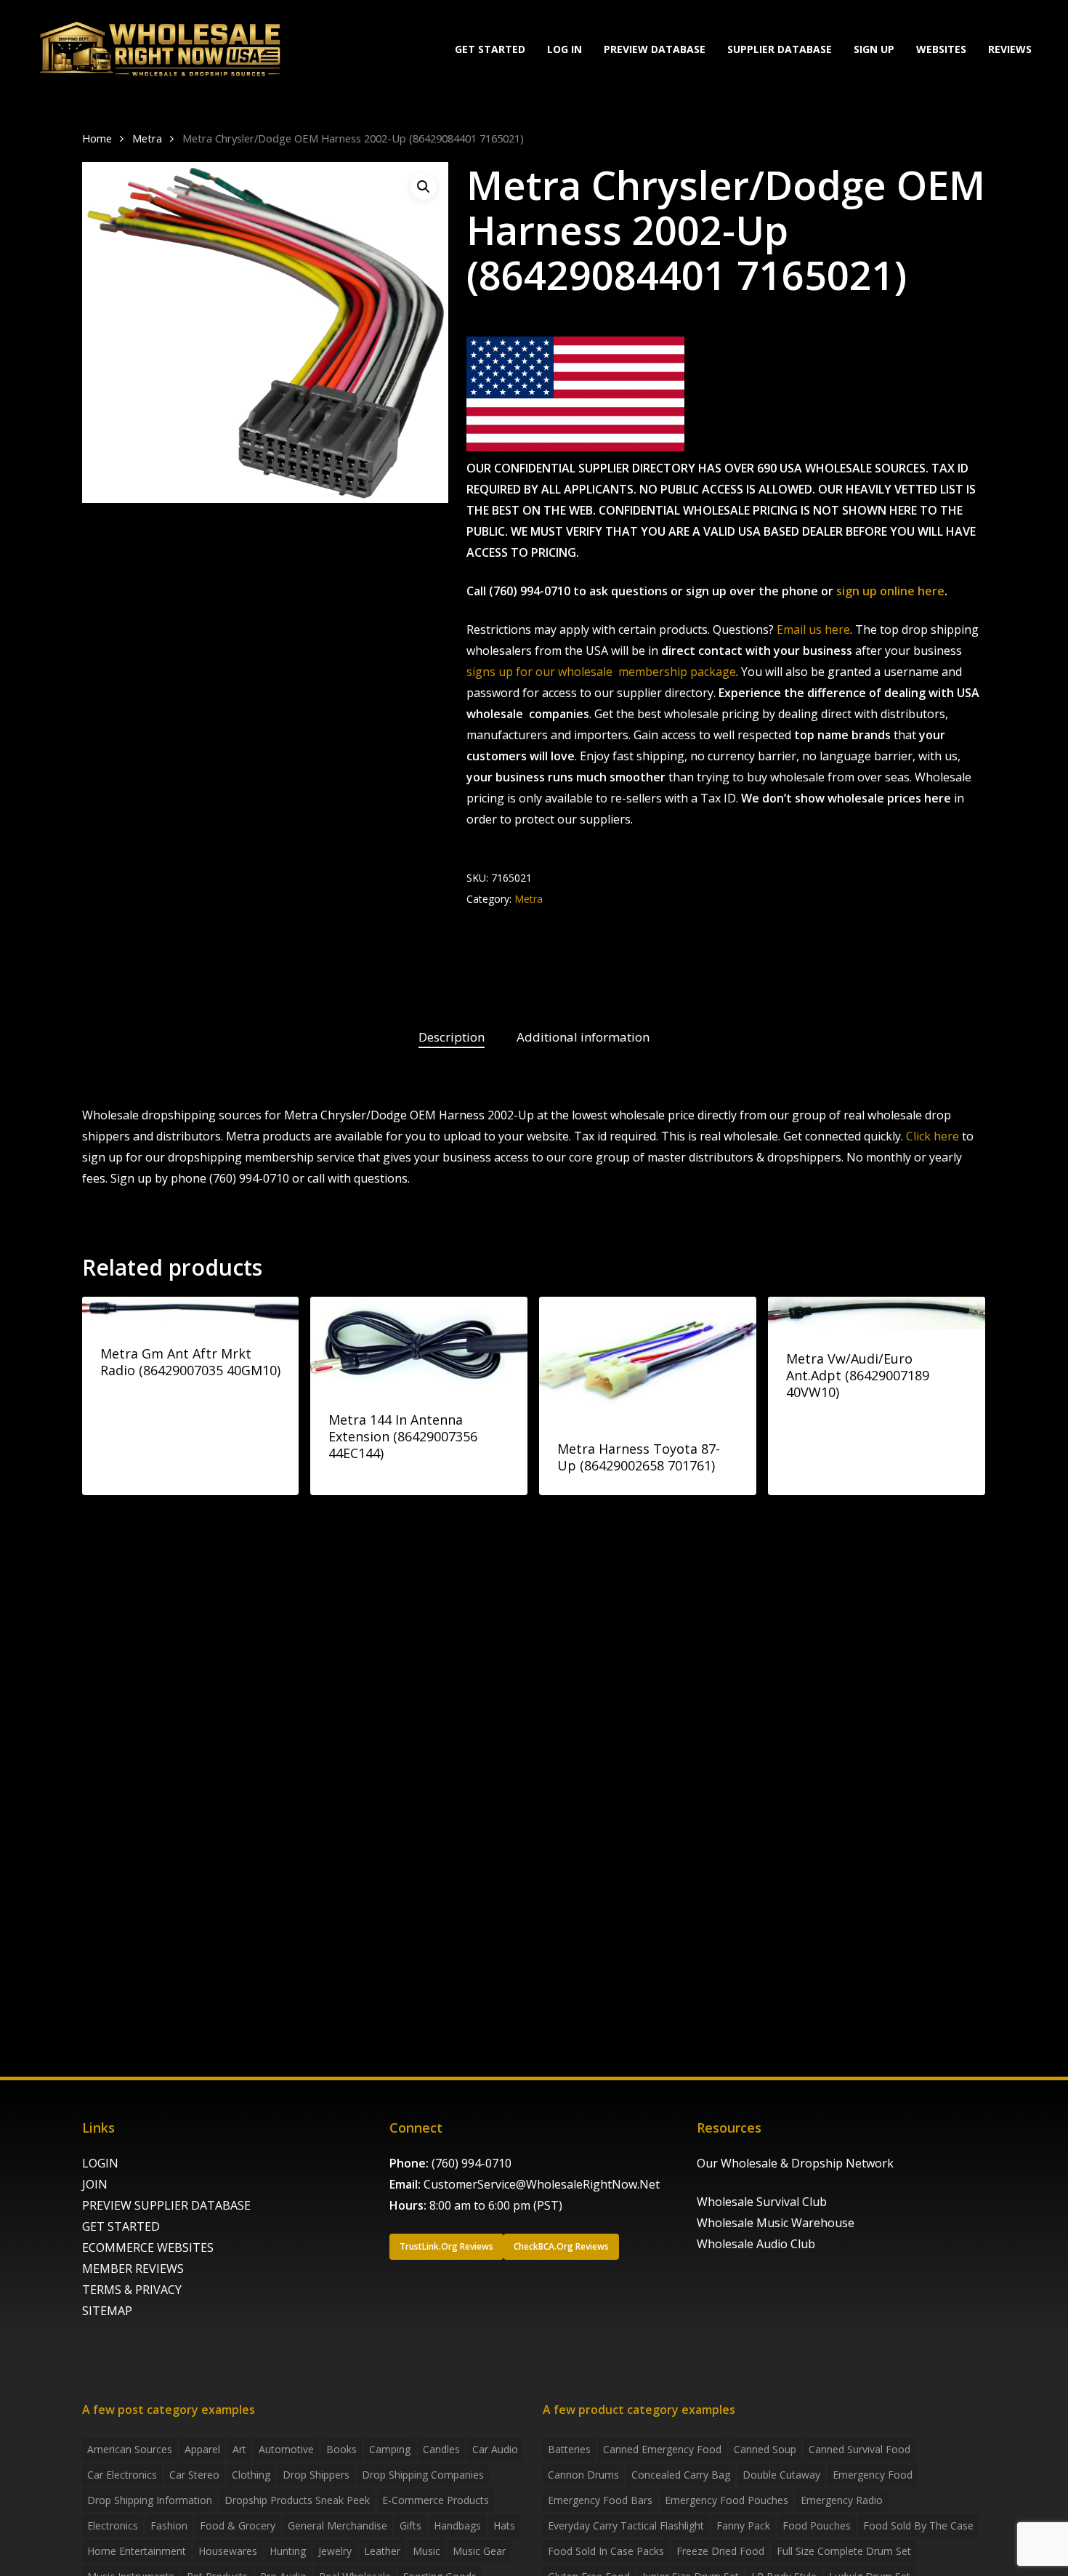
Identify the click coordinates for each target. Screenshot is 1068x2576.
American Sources (130, 2449)
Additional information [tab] (583, 1037)
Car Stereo (194, 2475)
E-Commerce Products (436, 2500)
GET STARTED (121, 2226)
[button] (424, 187)
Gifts (410, 2525)
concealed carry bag (681, 2475)
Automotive (286, 2449)
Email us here (813, 629)
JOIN (95, 2184)
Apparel (202, 2449)
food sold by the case (918, 2525)
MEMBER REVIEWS (133, 2269)
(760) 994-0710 (472, 2163)
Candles (441, 2449)
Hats (504, 2525)
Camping (390, 2449)
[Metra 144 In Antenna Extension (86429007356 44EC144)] (419, 1344)
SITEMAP (107, 2311)
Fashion (169, 2525)
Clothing (251, 2475)
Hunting (288, 2551)
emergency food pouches (727, 2500)
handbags (457, 2525)
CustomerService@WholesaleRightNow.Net (542, 2184)
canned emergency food (662, 2449)
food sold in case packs (606, 2551)
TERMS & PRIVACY (132, 2290)
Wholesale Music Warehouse (776, 2223)
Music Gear (479, 2551)
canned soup (765, 2449)
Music (426, 2551)
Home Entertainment (137, 2551)
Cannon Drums (583, 2475)
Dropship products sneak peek (297, 2500)
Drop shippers (316, 2475)
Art (239, 2449)
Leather (382, 2551)
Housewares (228, 2551)
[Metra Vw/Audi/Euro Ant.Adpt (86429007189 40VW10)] (877, 1313)
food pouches (817, 2525)
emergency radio (842, 2500)
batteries (569, 2449)
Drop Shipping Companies (423, 2475)
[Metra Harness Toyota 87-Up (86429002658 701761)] (648, 1358)
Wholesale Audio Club (756, 2244)
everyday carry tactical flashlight (626, 2525)
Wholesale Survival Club (762, 2202)
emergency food (873, 2475)
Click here (933, 1136)
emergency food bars (600, 2500)
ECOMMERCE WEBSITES (148, 2247)
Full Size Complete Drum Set (844, 2551)
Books (341, 2449)
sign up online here (890, 591)
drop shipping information (150, 2500)
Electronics (113, 2525)
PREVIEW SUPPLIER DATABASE (166, 2205)
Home (97, 138)
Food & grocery (238, 2525)
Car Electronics (122, 2475)
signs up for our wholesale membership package (601, 672)
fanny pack (743, 2525)
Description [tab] (452, 1037)
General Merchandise (337, 2525)
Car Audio (495, 2449)
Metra (147, 138)
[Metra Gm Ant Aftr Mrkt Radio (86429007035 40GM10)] (191, 1311)
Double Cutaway (781, 2475)
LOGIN (100, 2163)
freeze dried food (720, 2551)
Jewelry (335, 2551)
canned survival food (859, 2449)
